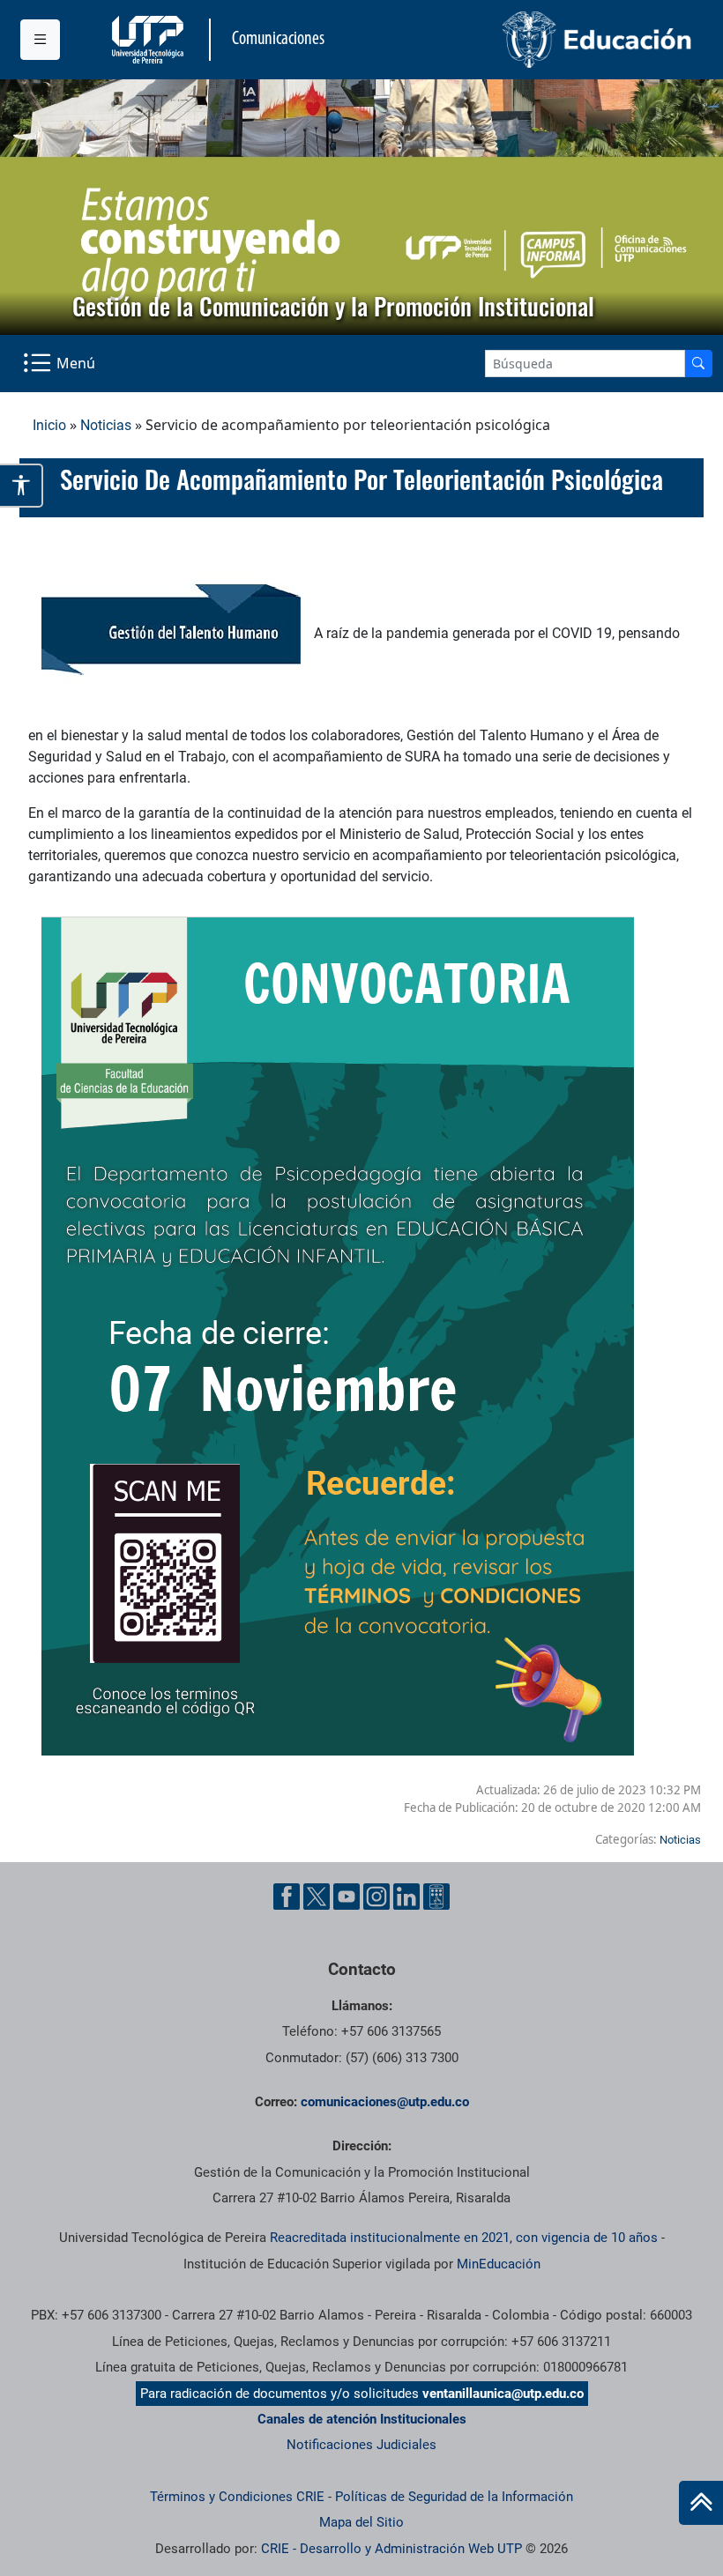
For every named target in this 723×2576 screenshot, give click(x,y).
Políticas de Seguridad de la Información (454, 2497)
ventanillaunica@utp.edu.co (503, 2394)
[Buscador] (698, 364)
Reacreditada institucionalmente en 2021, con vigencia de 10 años (464, 2238)
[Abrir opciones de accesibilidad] (22, 486)
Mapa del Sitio (361, 2522)
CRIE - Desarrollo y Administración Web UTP (391, 2549)
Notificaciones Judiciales (361, 2445)
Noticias (106, 425)
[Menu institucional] (40, 40)
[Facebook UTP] (287, 1897)
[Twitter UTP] (317, 1897)
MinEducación (499, 2264)
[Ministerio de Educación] (533, 40)
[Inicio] (701, 2503)
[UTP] (150, 40)
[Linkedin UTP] (406, 1897)
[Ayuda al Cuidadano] (436, 1897)
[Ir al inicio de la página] (701, 2503)
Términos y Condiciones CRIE (237, 2497)
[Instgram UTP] (376, 1897)
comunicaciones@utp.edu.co (385, 2102)
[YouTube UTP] (347, 1897)
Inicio (49, 425)
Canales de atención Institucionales (362, 2419)
